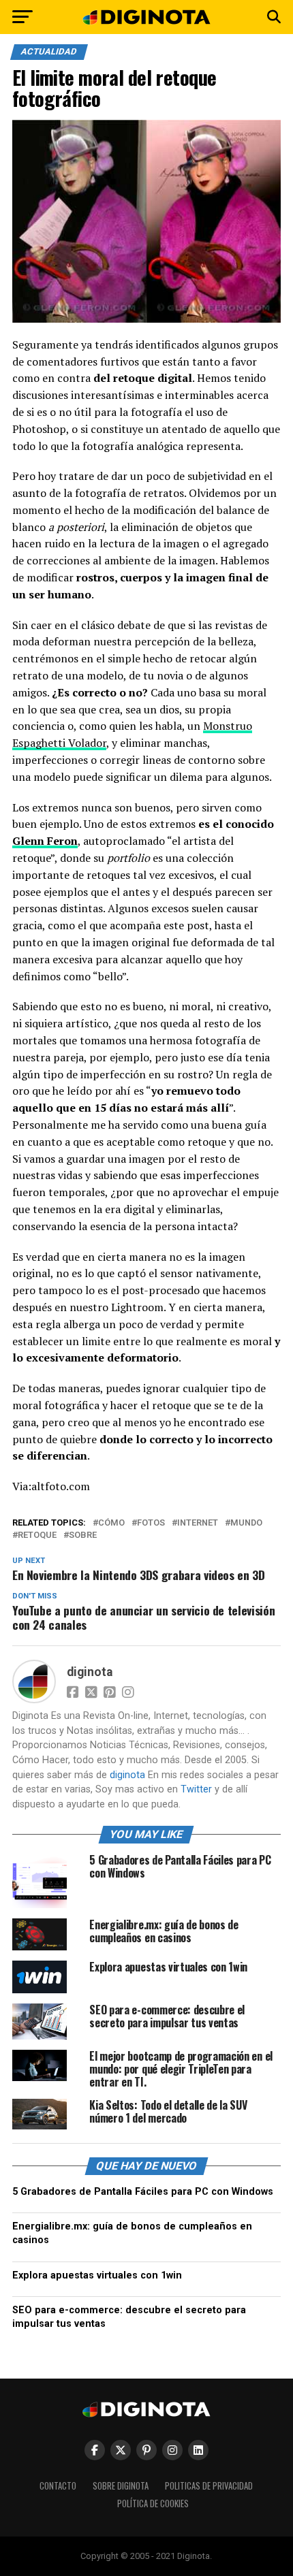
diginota (90, 1672)
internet (198, 1523)
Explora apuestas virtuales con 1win (97, 2275)
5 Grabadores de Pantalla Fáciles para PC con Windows (143, 2192)
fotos (151, 1523)
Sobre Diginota (121, 2486)
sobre (83, 1535)
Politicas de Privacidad (209, 2486)
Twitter (196, 1789)
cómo (111, 1523)
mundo (246, 1523)
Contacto (58, 2486)
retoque (37, 1535)
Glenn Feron (45, 841)
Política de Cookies (153, 2503)
